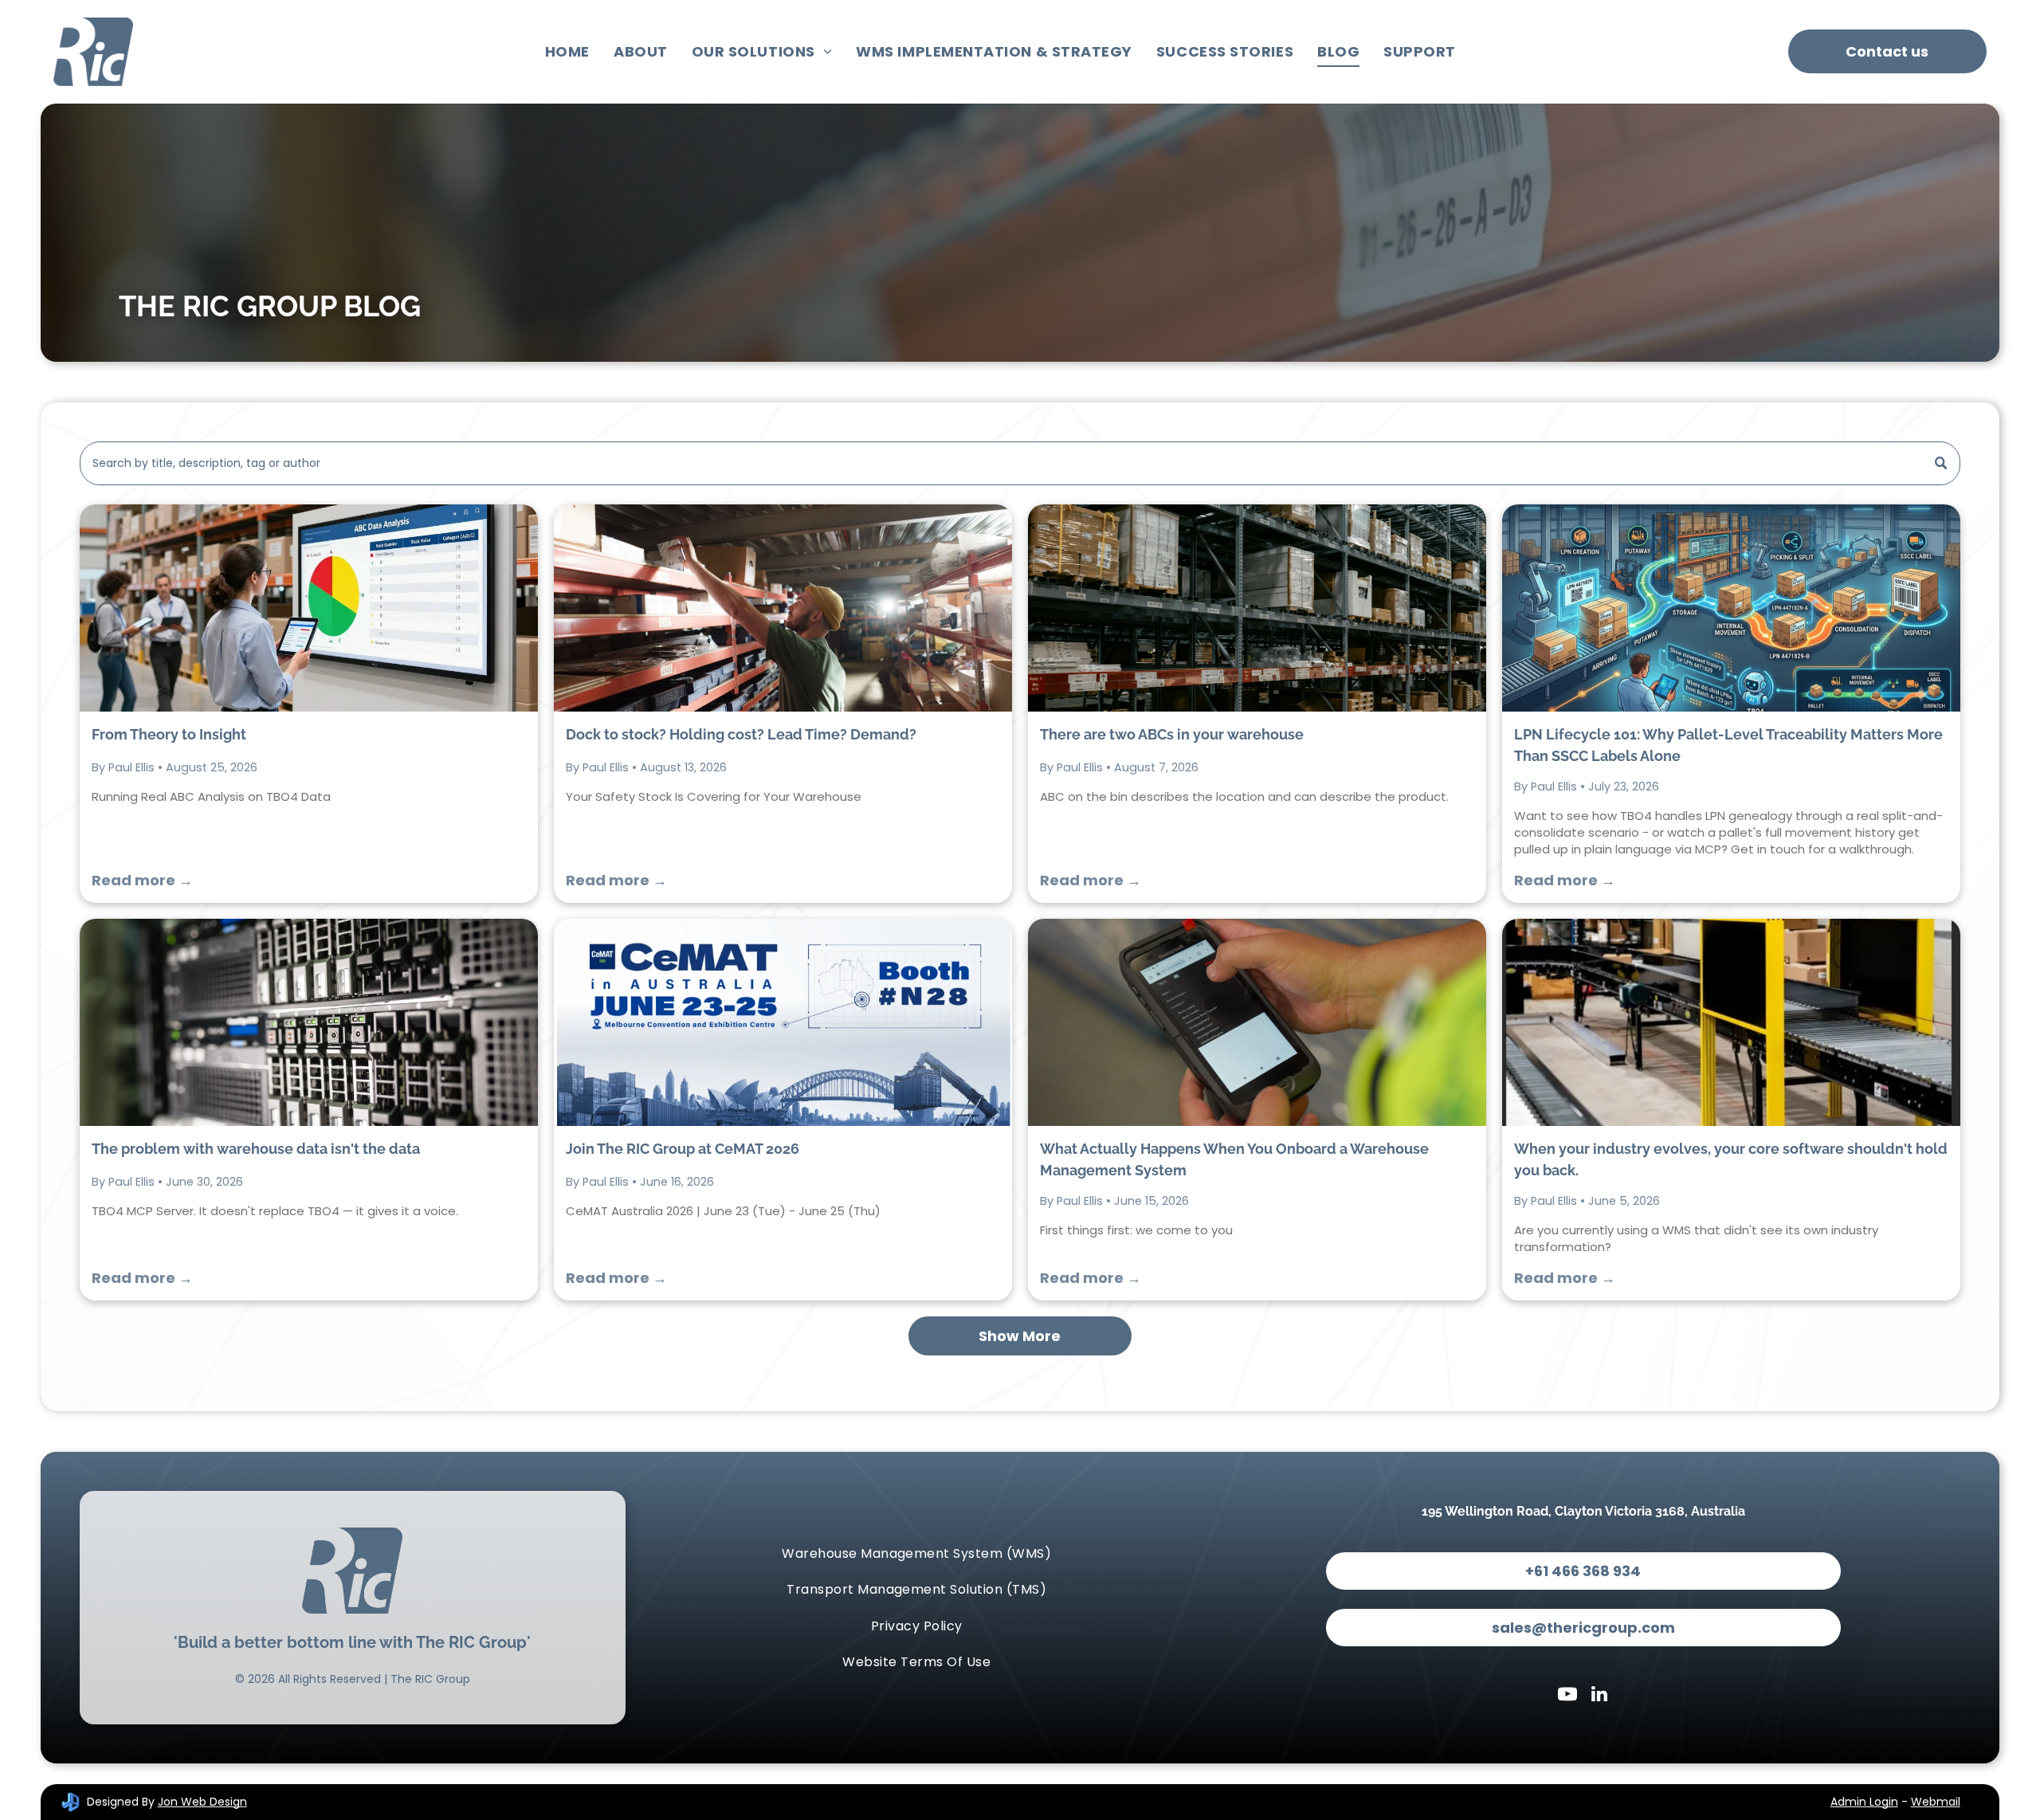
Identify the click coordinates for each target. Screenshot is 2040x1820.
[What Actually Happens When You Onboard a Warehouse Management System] (1257, 1022)
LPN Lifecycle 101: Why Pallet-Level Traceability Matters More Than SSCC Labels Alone (1728, 745)
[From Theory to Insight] (309, 608)
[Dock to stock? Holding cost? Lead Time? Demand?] (783, 608)
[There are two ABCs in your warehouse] (1257, 608)
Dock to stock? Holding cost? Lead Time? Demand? (741, 734)
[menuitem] (567, 52)
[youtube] (1567, 1696)
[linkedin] (1599, 1696)
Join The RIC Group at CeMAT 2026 (683, 1149)
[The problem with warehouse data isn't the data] (309, 1022)
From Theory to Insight (169, 734)
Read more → (142, 880)
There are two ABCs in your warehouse (1172, 734)
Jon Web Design (202, 1802)
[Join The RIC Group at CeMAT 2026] (783, 1022)
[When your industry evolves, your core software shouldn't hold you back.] (1731, 1022)
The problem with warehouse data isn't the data (256, 1149)
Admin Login (1864, 1802)
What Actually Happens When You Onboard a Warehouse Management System (1234, 1159)
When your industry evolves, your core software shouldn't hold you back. (1731, 1159)
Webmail (1936, 1802)
